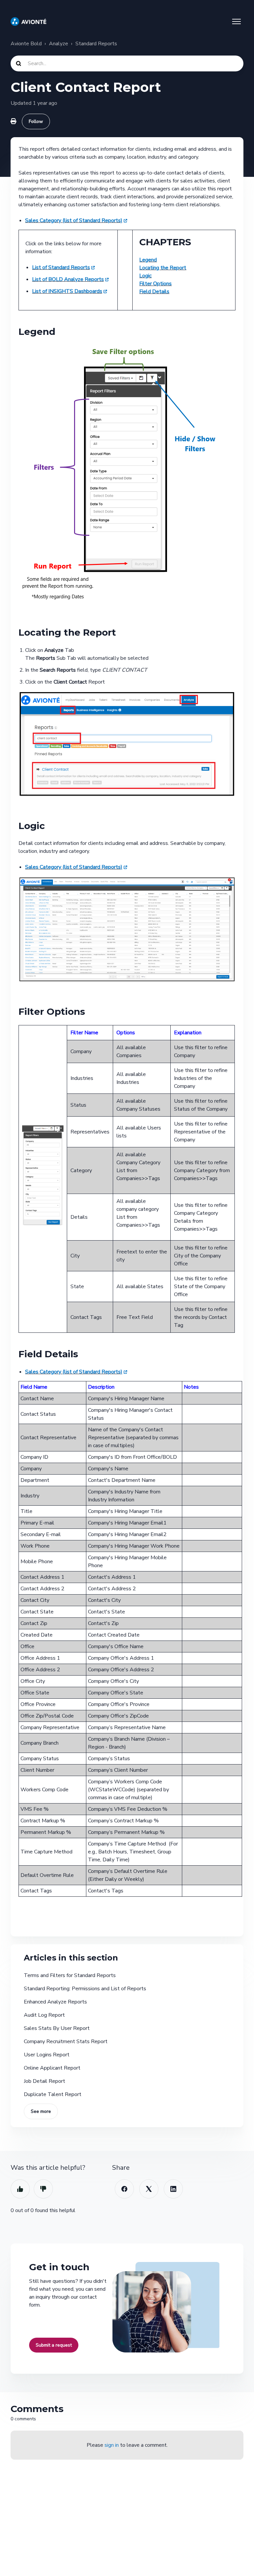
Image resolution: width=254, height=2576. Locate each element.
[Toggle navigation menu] (236, 21)
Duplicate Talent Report (53, 2094)
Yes (20, 2189)
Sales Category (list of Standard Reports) (74, 220)
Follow (36, 121)
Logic (145, 276)
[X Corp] (149, 2189)
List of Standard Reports (61, 267)
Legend (148, 260)
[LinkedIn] (173, 2189)
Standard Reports (96, 44)
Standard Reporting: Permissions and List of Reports (85, 1989)
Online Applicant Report (52, 2068)
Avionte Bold (26, 44)
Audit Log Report (44, 2015)
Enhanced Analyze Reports (55, 2002)
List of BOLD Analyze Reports (68, 279)
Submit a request (54, 2345)
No (43, 2189)
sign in (112, 2445)
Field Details (154, 292)
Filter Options (155, 284)
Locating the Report (163, 268)
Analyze (59, 44)
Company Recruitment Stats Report (66, 2041)
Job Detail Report (44, 2081)
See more (41, 2111)
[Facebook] (124, 2189)
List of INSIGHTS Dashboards (67, 291)
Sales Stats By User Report (57, 2028)
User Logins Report (47, 2055)
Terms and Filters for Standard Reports (70, 1975)
